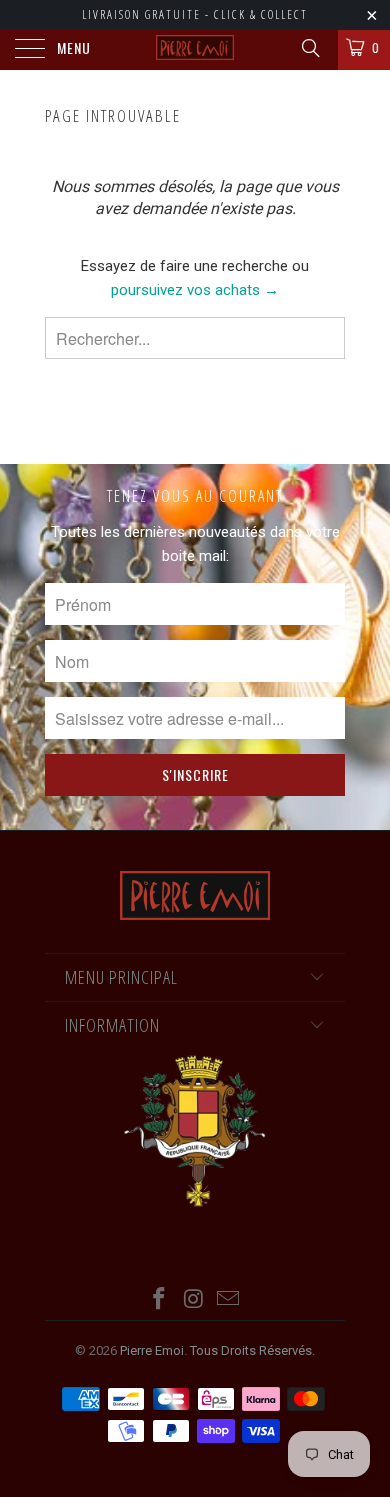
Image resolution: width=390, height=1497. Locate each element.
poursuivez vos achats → (195, 290)
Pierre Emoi (152, 1350)
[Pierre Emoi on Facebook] (159, 1300)
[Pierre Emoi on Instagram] (194, 1300)
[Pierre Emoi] (195, 50)
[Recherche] (309, 48)
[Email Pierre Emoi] (229, 1300)
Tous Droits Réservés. (252, 1350)
